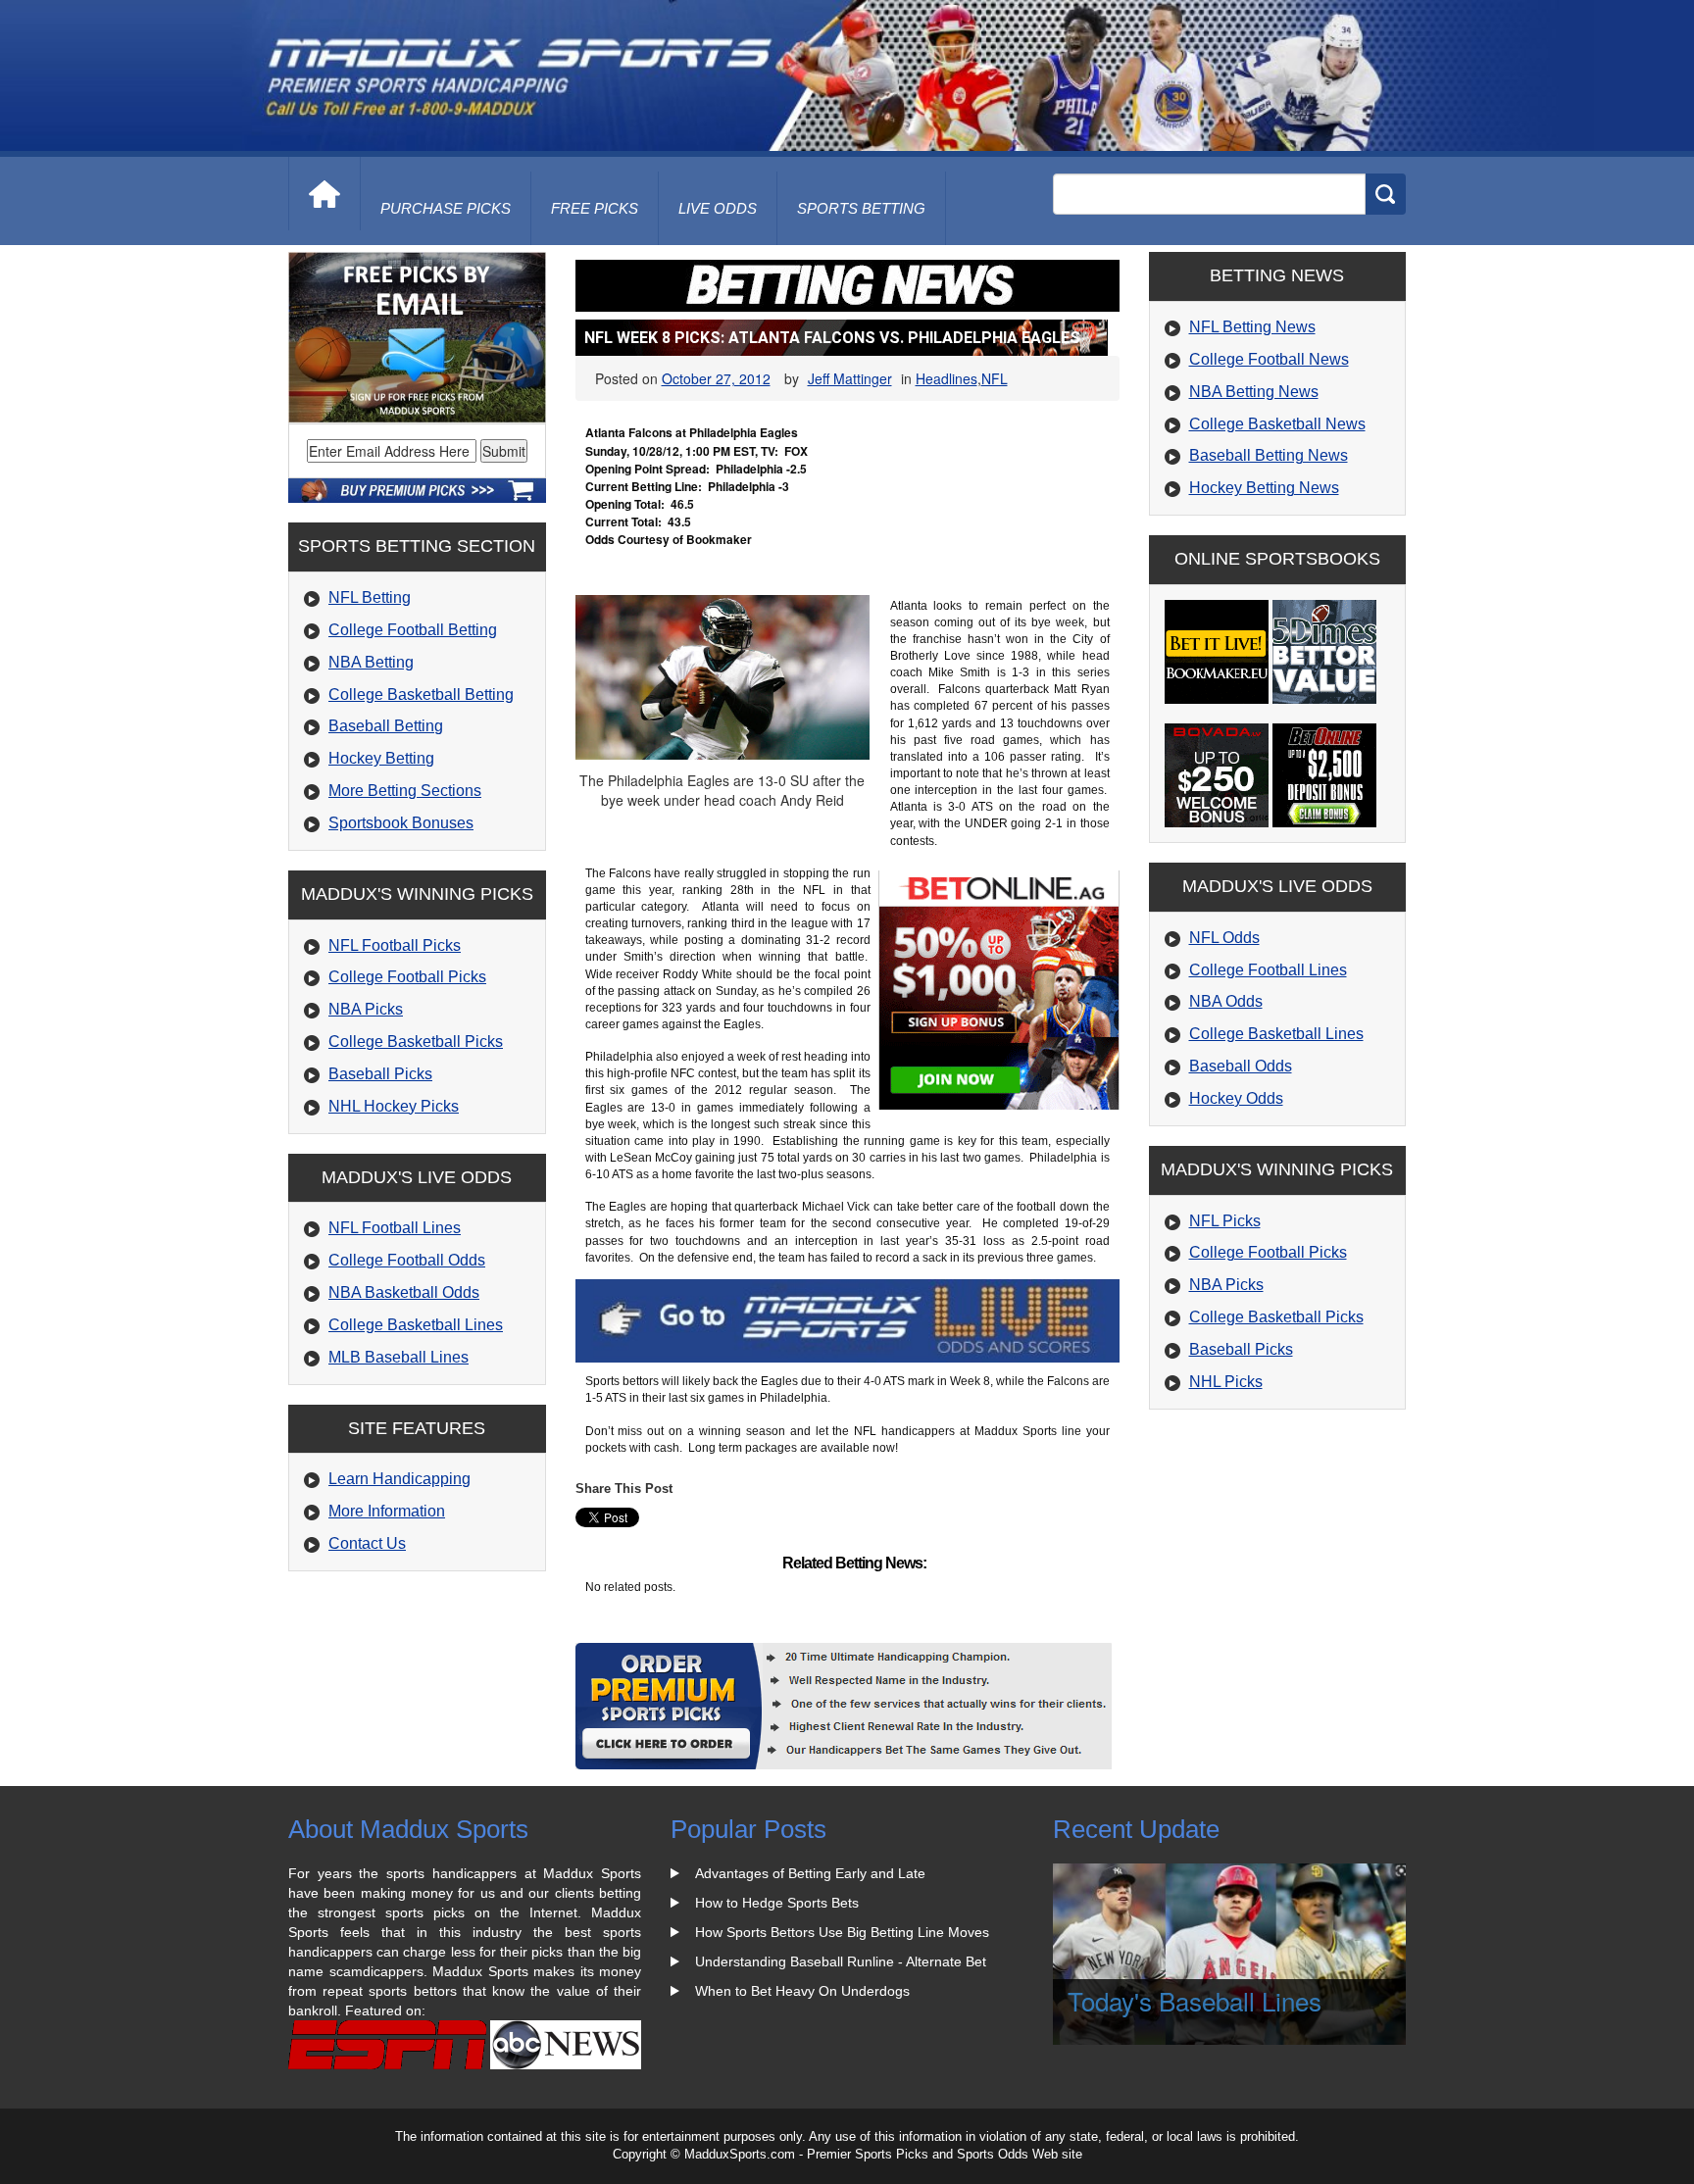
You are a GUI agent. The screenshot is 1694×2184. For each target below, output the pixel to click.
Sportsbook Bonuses (401, 823)
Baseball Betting (386, 726)
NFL (995, 378)
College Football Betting (413, 630)
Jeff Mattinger (850, 378)
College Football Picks (407, 977)
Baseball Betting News (1269, 455)
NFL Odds (1224, 938)
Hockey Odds (1236, 1098)
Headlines (947, 378)
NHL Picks (1226, 1382)
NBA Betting (371, 662)
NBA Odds (1226, 1001)
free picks (595, 208)
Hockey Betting (381, 758)
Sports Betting (861, 208)
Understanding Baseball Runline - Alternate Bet (841, 1961)
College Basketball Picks (416, 1042)
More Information (387, 1511)
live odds (718, 208)
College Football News (1269, 359)
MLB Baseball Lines (399, 1357)
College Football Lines (1268, 970)
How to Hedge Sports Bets (777, 1903)
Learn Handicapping (399, 1479)
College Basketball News (1277, 424)
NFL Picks (1225, 1221)
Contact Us (367, 1543)
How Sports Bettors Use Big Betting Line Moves (842, 1932)
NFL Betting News (1252, 327)
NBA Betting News (1254, 392)
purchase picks (446, 208)
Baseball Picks (380, 1074)
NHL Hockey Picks (394, 1106)
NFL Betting (370, 597)
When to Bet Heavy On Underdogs (802, 1991)
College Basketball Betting (421, 695)
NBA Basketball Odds (404, 1292)
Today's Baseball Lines (1195, 2000)
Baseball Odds (1241, 1066)
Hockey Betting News (1264, 488)
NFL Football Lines (395, 1228)
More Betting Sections (405, 791)
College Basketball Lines (416, 1325)
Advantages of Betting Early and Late (810, 1873)
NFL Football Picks (395, 945)
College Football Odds (407, 1260)
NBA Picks (366, 1009)
